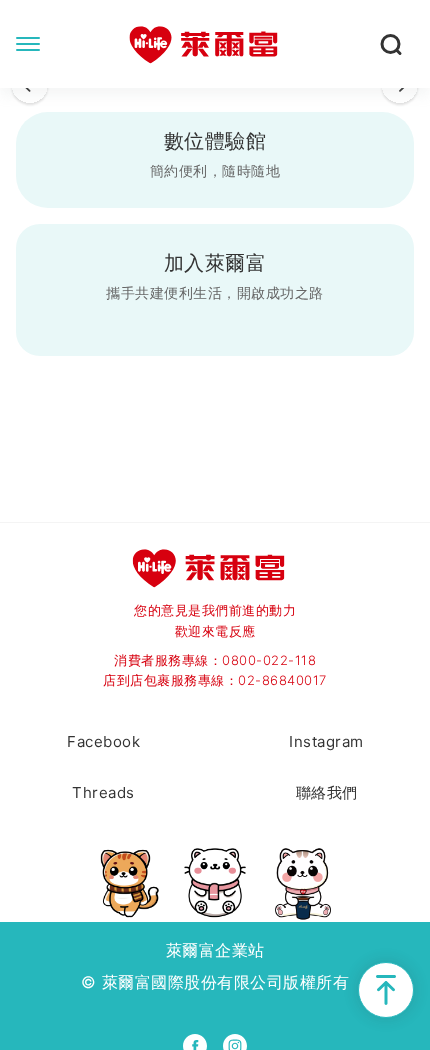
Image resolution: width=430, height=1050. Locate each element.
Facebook (103, 741)
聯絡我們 (327, 792)
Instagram (326, 741)
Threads (103, 792)
